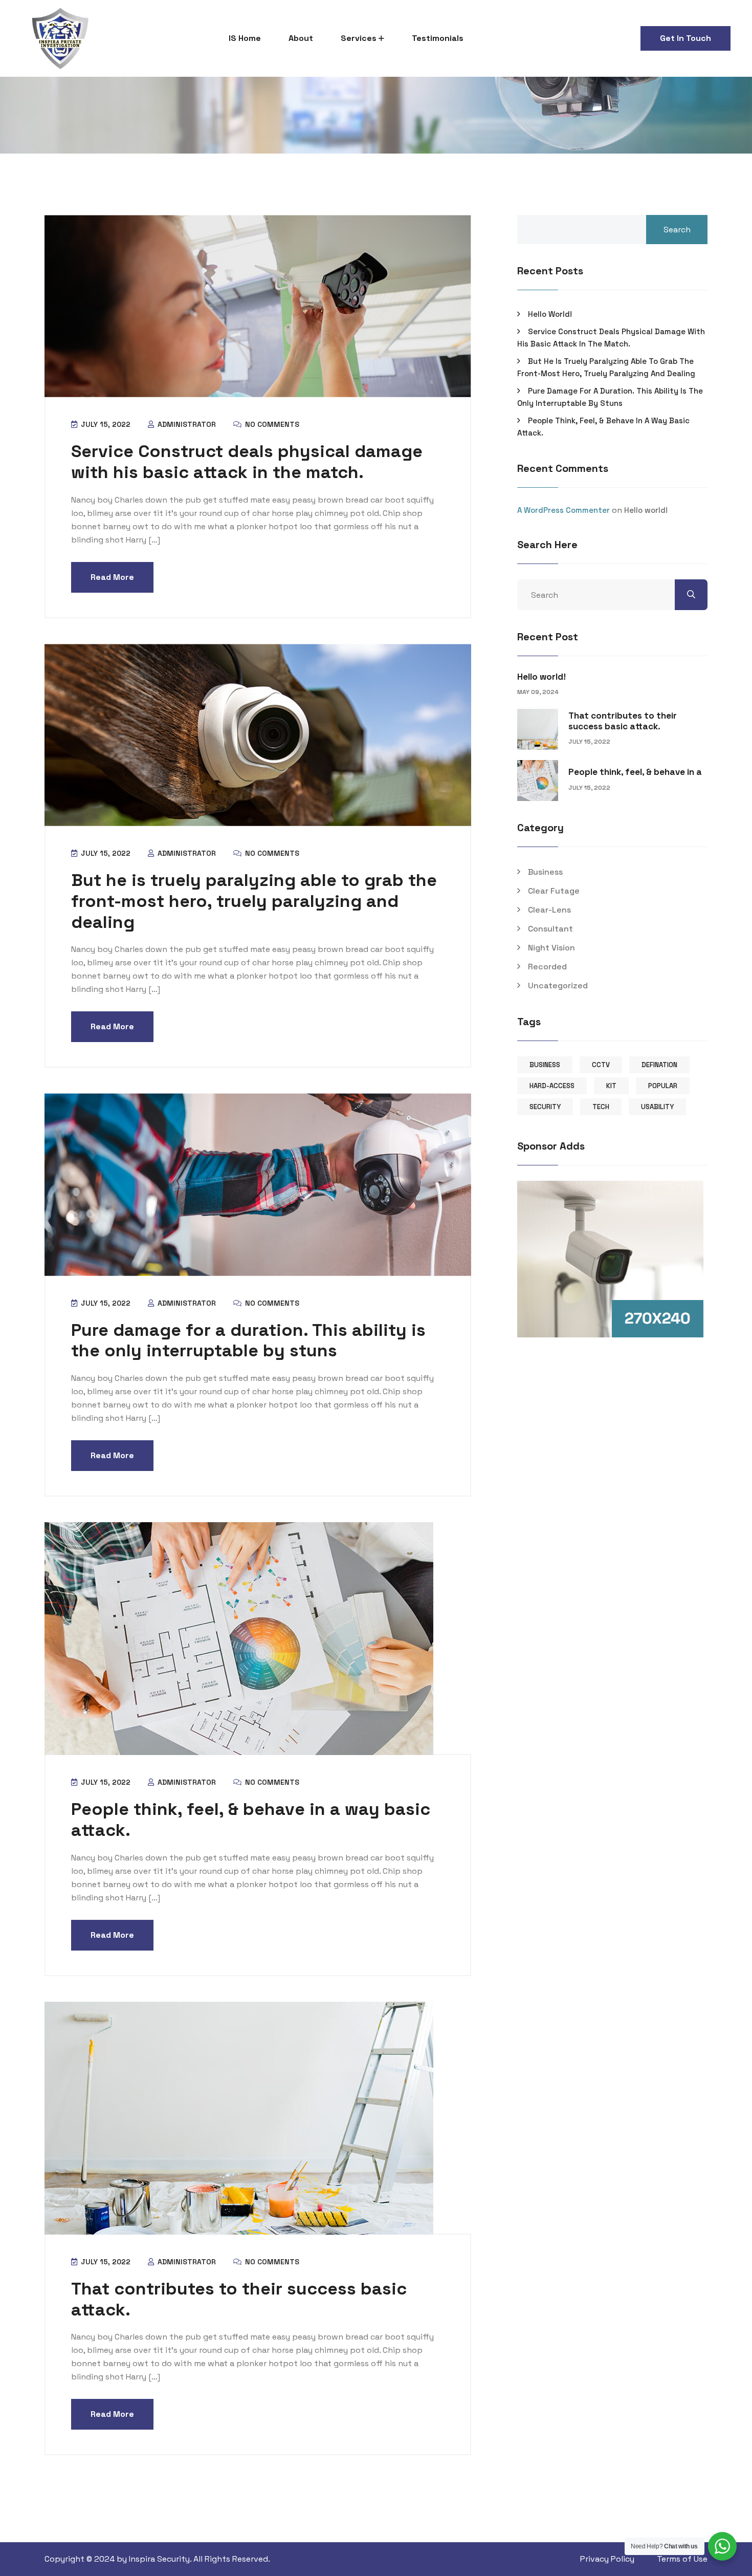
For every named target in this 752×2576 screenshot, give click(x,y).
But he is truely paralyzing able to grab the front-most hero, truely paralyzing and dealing (254, 901)
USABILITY (657, 1107)
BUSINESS (545, 1065)
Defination (659, 1065)
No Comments (271, 424)
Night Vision (551, 948)
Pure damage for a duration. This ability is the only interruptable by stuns (248, 1340)
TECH (601, 1107)
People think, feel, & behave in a (635, 772)
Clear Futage (554, 891)
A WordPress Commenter (563, 510)
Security (545, 1107)
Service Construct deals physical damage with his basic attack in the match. (247, 462)
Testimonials (438, 38)
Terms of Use (682, 2559)
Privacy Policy (607, 2559)
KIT (611, 1086)
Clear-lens (549, 910)
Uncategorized (558, 986)
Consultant (550, 929)
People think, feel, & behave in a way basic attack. (251, 1820)
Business (545, 872)
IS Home (245, 38)
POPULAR (663, 1086)
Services (359, 38)
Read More (112, 577)
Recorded (547, 967)
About (301, 38)
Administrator (186, 424)
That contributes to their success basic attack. (239, 2299)
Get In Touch (685, 38)
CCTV (601, 1065)
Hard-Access (552, 1086)
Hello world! (550, 314)
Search (677, 230)
